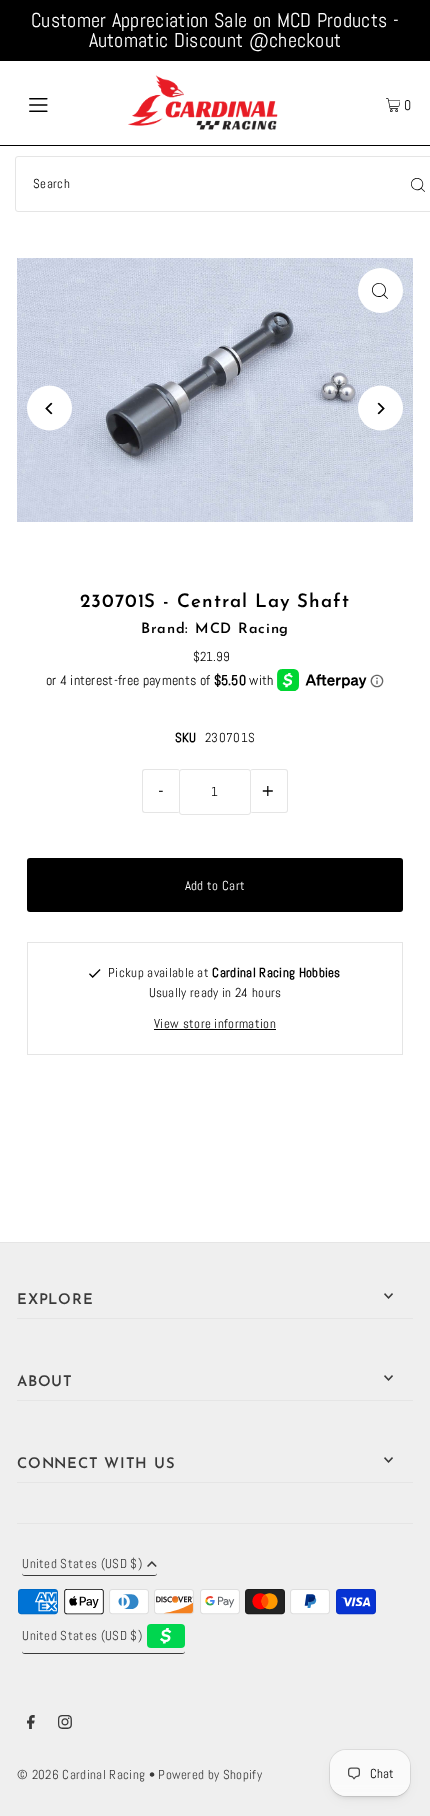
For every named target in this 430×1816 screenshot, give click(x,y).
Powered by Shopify (210, 1775)
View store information (215, 1024)
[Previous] (49, 408)
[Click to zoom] (380, 290)
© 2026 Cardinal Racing (81, 1775)
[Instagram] (65, 1725)
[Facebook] (31, 1725)
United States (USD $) (82, 1565)
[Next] (380, 408)
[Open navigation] (67, 103)
